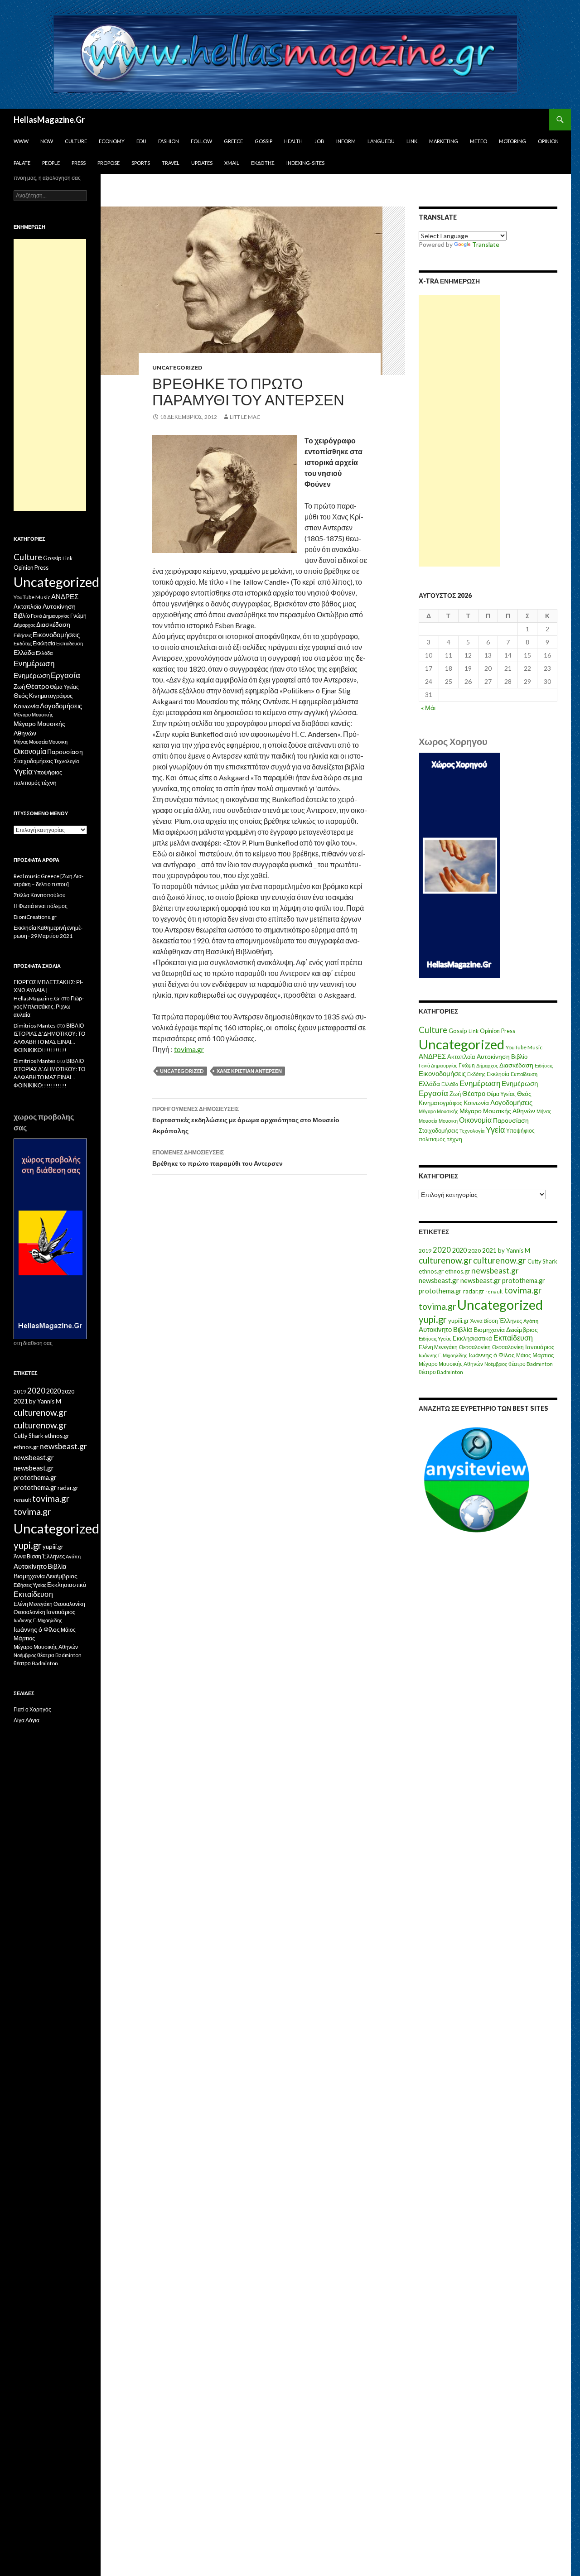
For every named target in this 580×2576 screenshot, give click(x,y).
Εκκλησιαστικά (472, 1338)
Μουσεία (428, 1121)
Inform (346, 141)
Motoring (512, 141)
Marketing (444, 141)
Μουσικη (448, 1121)
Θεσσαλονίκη (475, 1347)
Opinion (548, 141)
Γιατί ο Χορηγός (32, 1709)
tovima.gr (189, 1049)
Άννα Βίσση (484, 1321)
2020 (442, 1250)
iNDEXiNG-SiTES (305, 163)
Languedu (381, 141)
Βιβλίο (519, 1057)
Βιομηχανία (489, 1329)
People (51, 163)
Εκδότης (263, 163)
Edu (141, 141)
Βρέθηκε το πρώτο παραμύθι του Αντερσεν (217, 1158)
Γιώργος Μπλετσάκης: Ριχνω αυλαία (49, 1007)
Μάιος (524, 1355)
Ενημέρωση (480, 1083)
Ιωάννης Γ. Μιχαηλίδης (443, 1355)
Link (412, 141)
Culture (76, 141)
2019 (425, 1251)
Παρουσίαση (511, 1120)
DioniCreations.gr (35, 917)
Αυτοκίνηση (493, 1057)
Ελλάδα (429, 1084)
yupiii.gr (459, 1321)
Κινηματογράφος (440, 1103)
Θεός (524, 1094)
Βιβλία (463, 1329)
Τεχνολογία (472, 1131)
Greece (233, 141)
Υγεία (495, 1130)
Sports (141, 163)
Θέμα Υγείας (501, 1094)
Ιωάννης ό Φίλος (492, 1355)
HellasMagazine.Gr (49, 120)
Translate (486, 244)
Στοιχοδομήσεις (438, 1131)
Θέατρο (474, 1093)
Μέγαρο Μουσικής (438, 1111)
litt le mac (245, 417)
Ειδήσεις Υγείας (435, 1338)
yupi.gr (433, 1319)
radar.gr (474, 1291)
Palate (22, 163)
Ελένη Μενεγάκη (438, 1347)
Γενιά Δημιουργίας (438, 1065)
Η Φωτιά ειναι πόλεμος (41, 906)
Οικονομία (475, 1120)
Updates (202, 163)
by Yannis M (514, 1250)
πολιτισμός (432, 1139)
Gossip (263, 141)
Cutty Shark (542, 1261)
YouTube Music (524, 1047)
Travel (171, 163)
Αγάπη (531, 1321)
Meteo (478, 141)
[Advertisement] (459, 431)
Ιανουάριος (540, 1347)
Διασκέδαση (516, 1065)
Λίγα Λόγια (27, 1720)
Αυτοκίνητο (435, 1329)
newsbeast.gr (495, 1271)
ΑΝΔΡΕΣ (432, 1056)
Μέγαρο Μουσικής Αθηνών (497, 1111)
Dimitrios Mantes (35, 1026)
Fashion (169, 141)
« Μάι (428, 708)
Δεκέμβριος (522, 1329)
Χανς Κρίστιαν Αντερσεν (249, 1071)
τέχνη (454, 1139)
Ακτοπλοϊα (461, 1057)
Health (293, 141)
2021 (489, 1250)
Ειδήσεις (544, 1065)
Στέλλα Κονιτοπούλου (40, 895)
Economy (112, 141)
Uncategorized (177, 368)
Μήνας (544, 1111)
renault (494, 1291)
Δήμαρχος (487, 1065)
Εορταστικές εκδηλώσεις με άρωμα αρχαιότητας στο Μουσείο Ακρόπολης (246, 1120)
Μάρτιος (543, 1355)
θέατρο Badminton (531, 1364)
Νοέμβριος (496, 1364)
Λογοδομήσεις (511, 1102)
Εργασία (433, 1093)
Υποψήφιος (520, 1131)
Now (47, 141)
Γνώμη (467, 1065)
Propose (109, 163)
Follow (201, 141)
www (21, 141)
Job (319, 141)
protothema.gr (524, 1281)
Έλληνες (511, 1321)
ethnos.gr (431, 1271)
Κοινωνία (476, 1103)
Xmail (232, 163)
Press (79, 163)
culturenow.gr (445, 1260)
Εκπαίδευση (524, 1074)
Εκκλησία (498, 1074)
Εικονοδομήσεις (442, 1073)
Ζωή (455, 1094)
